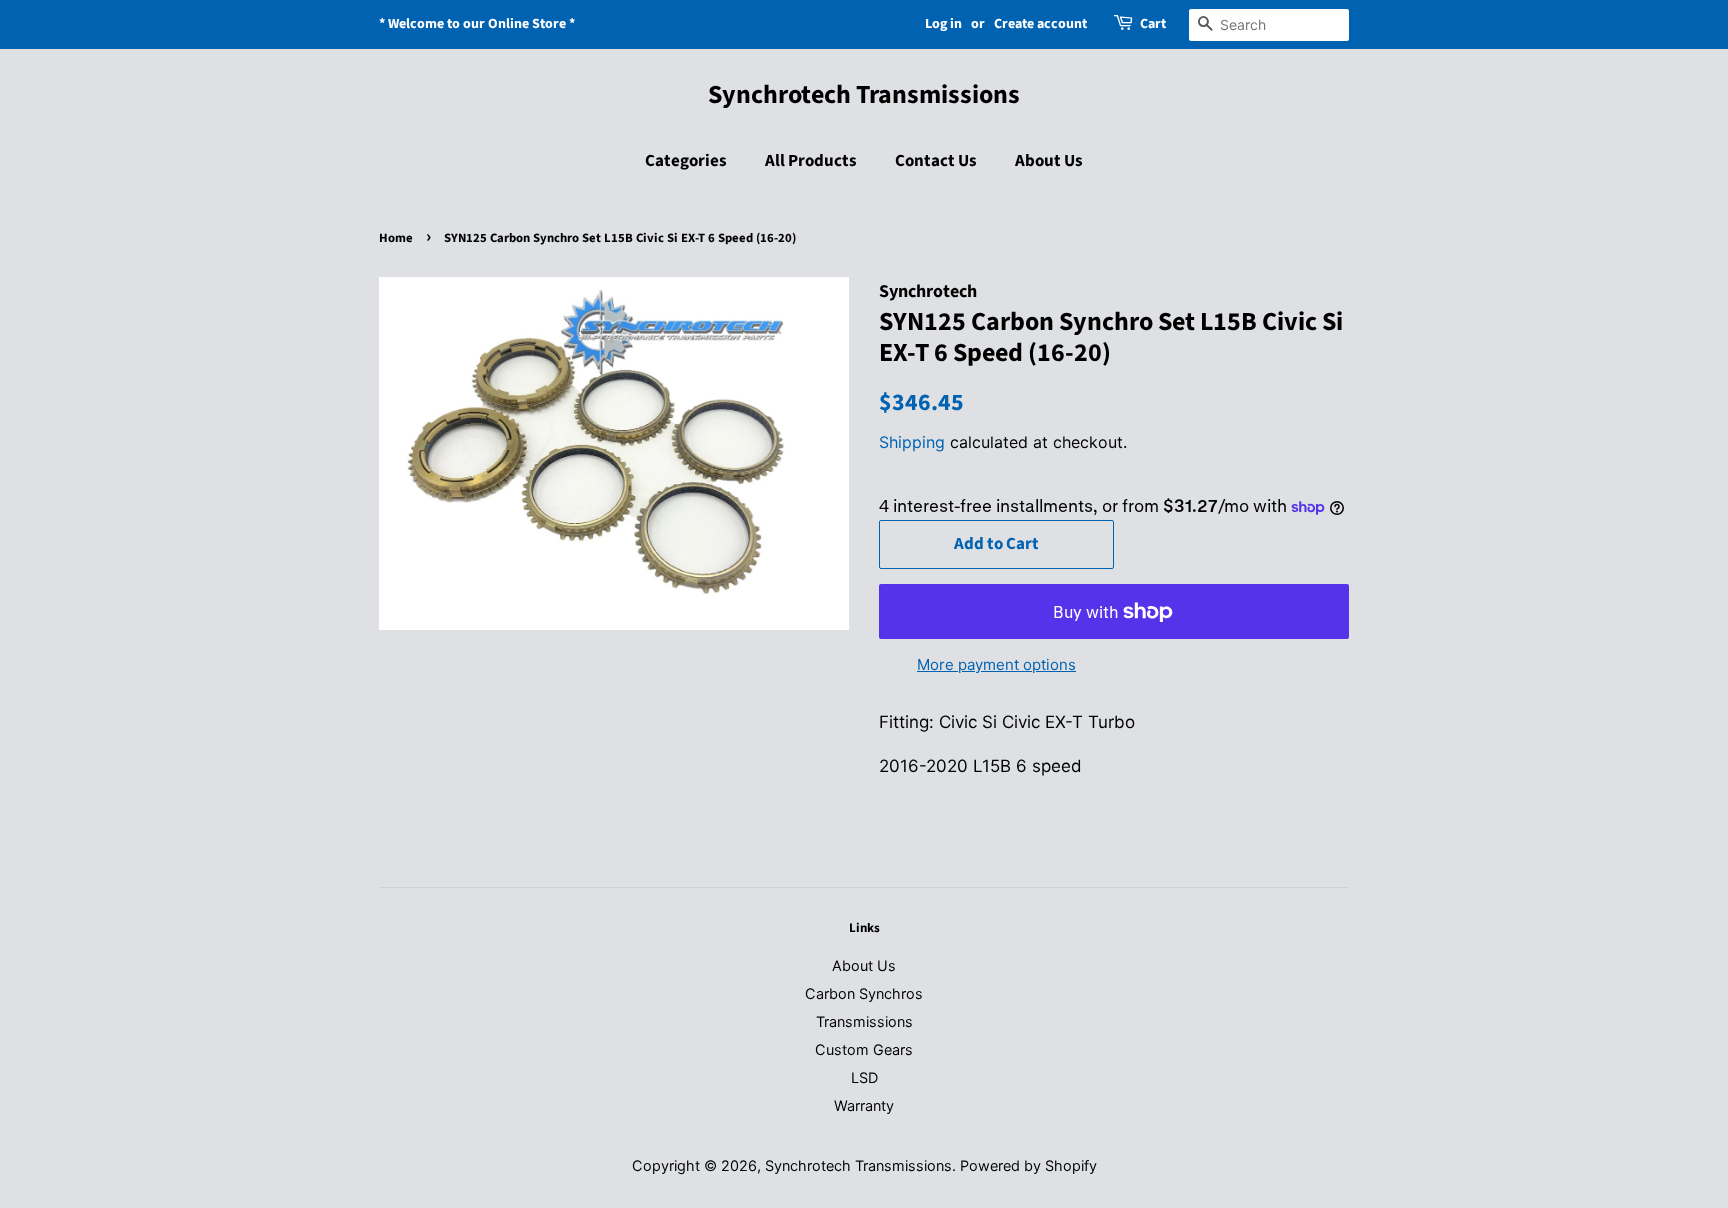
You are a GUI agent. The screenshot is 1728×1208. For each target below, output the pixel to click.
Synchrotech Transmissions (864, 94)
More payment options (996, 664)
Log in (943, 24)
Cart (1153, 24)
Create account (1040, 24)
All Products (811, 161)
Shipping (912, 442)
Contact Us (936, 161)
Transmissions (864, 1021)
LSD (864, 1077)
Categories (686, 161)
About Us (1049, 161)
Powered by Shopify (1028, 1165)
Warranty (864, 1105)
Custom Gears (864, 1049)
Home (396, 238)
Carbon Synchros (864, 993)
